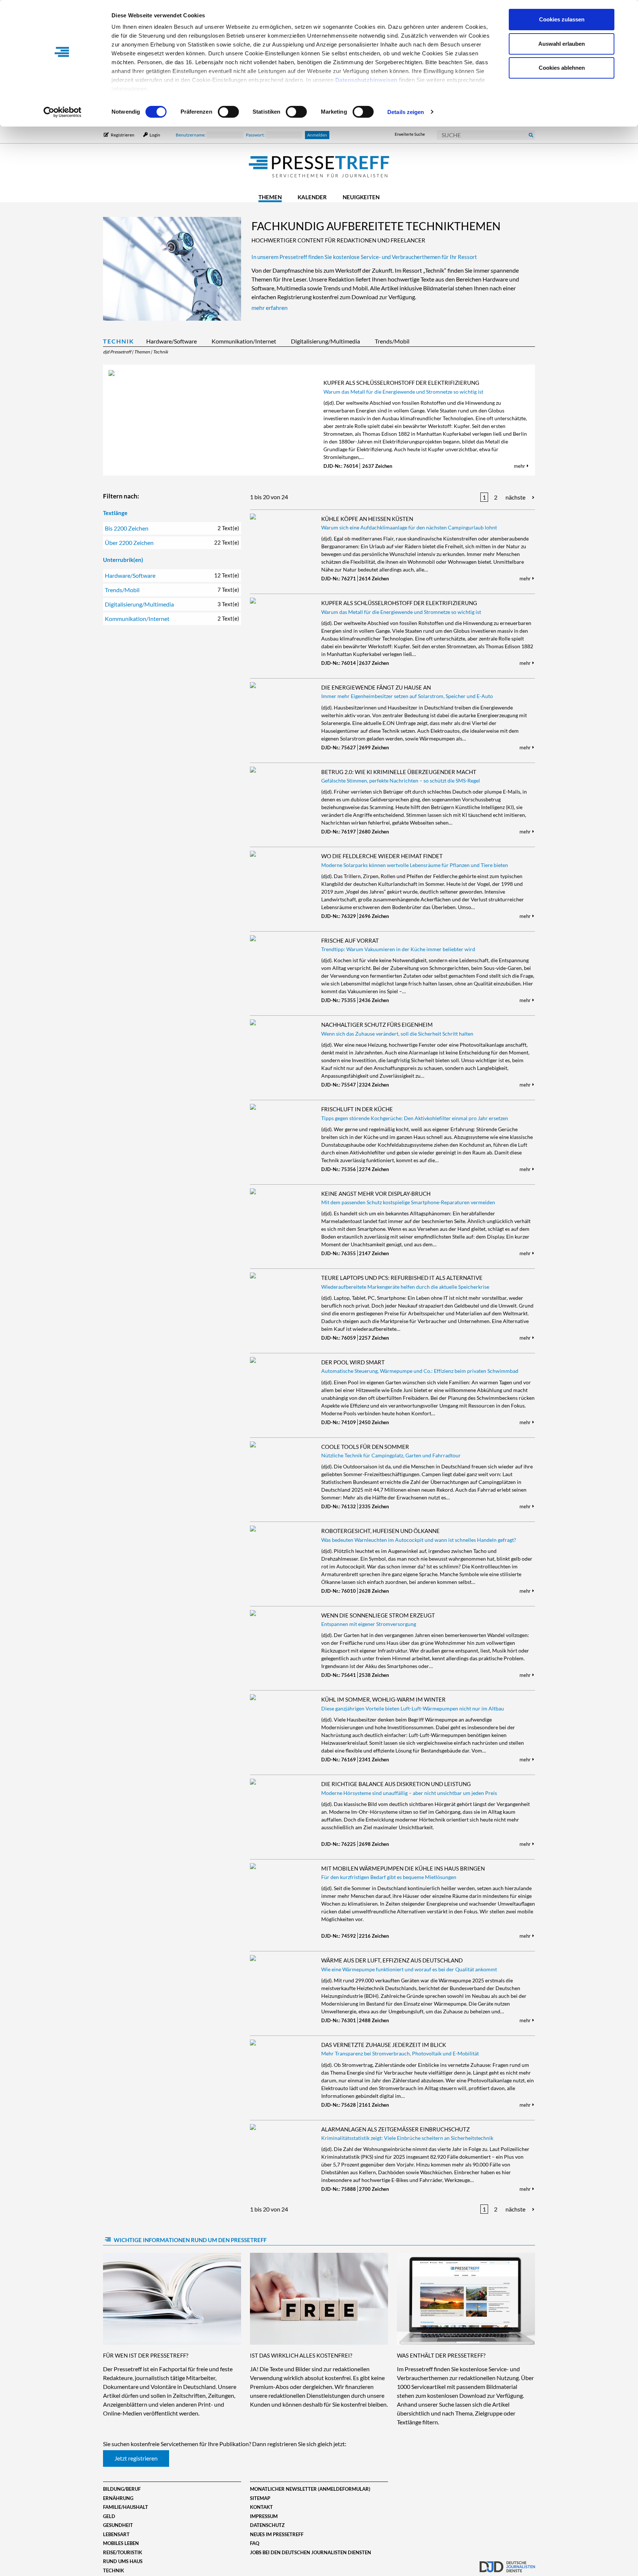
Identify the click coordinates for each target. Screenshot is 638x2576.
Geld (109, 2516)
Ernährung (118, 2498)
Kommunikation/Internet (244, 341)
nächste (515, 497)
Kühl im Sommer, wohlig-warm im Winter (383, 1699)
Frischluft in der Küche (357, 1109)
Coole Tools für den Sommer (365, 1447)
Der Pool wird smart (353, 1362)
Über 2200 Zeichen (172, 543)
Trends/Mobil (392, 341)
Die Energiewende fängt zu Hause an (376, 687)
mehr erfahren (270, 308)
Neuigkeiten (361, 197)
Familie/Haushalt (126, 2507)
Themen (270, 197)
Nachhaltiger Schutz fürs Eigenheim (377, 1025)
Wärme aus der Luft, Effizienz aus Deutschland (392, 1960)
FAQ (255, 2543)
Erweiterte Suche (410, 134)
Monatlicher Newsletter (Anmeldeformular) (310, 2489)
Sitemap (260, 2498)
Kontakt (261, 2507)
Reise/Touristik (123, 2552)
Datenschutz (267, 2525)
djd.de (507, 2563)
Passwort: (256, 135)
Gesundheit (118, 2525)
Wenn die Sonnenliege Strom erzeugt (378, 1615)
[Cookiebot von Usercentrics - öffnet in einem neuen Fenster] (63, 112)
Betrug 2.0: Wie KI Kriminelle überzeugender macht (399, 772)
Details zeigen (406, 112)
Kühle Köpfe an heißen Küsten (367, 519)
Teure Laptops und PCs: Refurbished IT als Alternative (402, 1278)
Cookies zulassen (562, 19)
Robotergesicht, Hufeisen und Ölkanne (380, 1531)
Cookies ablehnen (562, 68)
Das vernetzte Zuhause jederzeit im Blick (384, 2045)
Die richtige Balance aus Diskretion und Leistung (396, 1784)
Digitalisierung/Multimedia (325, 341)
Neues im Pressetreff (277, 2534)
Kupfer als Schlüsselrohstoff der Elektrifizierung (401, 383)
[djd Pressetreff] (319, 167)
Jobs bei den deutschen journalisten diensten (311, 2552)
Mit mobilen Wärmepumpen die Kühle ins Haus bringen (403, 1868)
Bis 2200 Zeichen (172, 528)
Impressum (264, 2516)
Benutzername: (191, 135)
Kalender (312, 197)
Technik (119, 341)
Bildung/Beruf (122, 2489)
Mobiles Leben (121, 2543)
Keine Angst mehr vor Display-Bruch (376, 1194)
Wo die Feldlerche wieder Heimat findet (382, 856)
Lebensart (116, 2534)
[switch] (228, 112)
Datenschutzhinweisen (366, 80)
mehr (520, 466)
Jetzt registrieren (136, 2458)
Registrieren (123, 135)
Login (155, 135)
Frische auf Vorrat (350, 940)
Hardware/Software (171, 341)
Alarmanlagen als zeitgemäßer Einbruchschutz (395, 2129)
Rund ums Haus (123, 2561)
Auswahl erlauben (562, 44)
